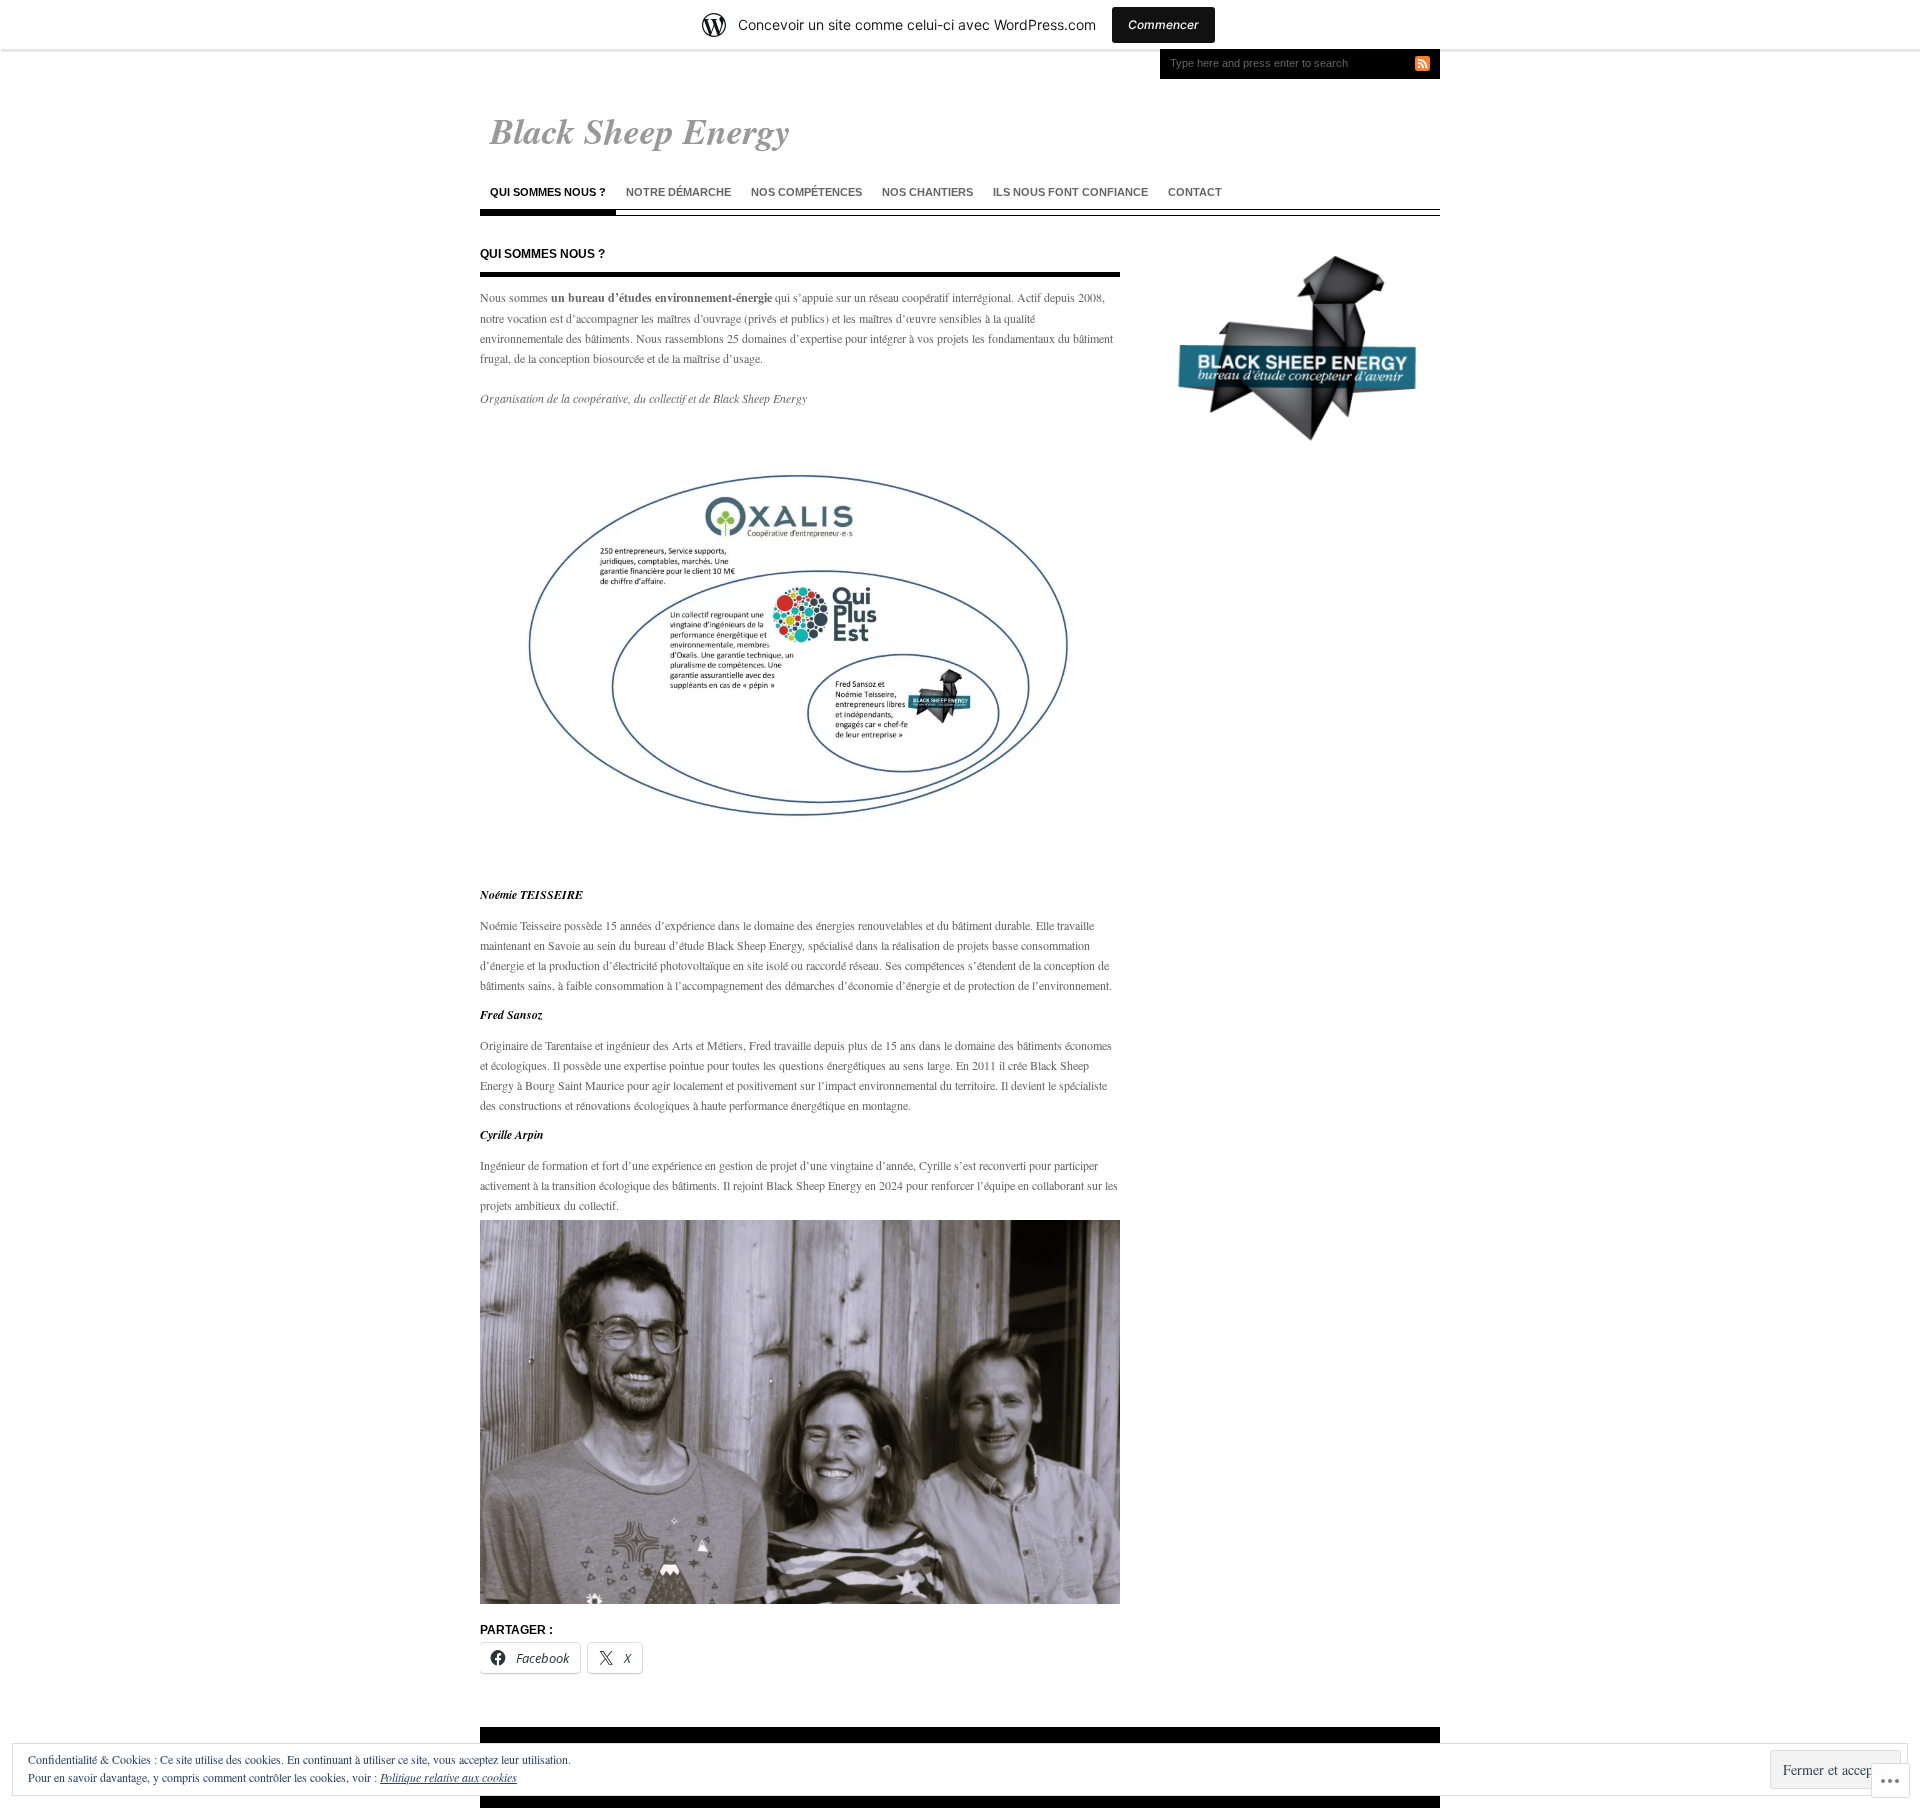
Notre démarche (678, 192)
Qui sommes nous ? (548, 192)
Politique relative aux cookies (448, 1777)
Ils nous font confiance (1070, 192)
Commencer (1163, 24)
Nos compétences (806, 192)
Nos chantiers (927, 192)
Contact (1195, 192)
